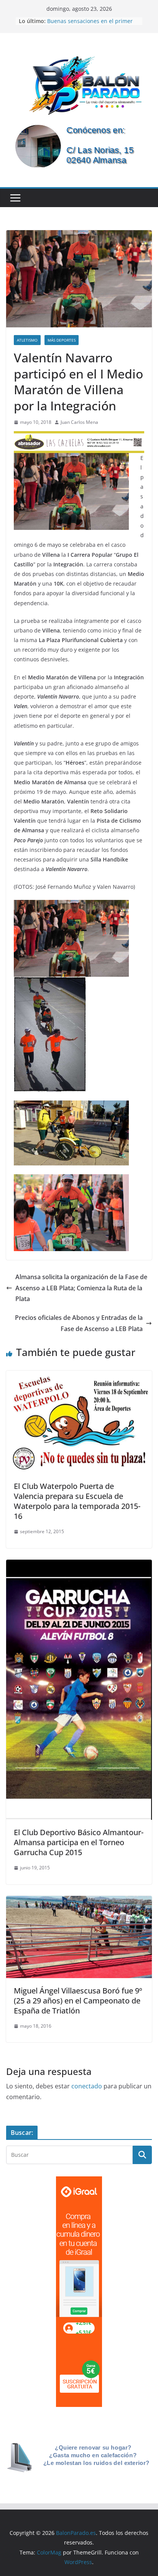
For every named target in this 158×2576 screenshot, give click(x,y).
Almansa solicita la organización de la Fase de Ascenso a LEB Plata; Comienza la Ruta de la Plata (81, 1288)
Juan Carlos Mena (79, 422)
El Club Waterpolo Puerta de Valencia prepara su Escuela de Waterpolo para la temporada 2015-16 (77, 1501)
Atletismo (27, 340)
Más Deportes (62, 340)
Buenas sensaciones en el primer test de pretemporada (90, 25)
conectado (87, 2086)
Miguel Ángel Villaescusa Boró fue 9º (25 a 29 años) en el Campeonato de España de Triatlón (78, 2001)
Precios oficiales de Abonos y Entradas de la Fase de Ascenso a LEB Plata (79, 1323)
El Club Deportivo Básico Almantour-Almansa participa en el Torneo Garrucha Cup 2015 (79, 1842)
